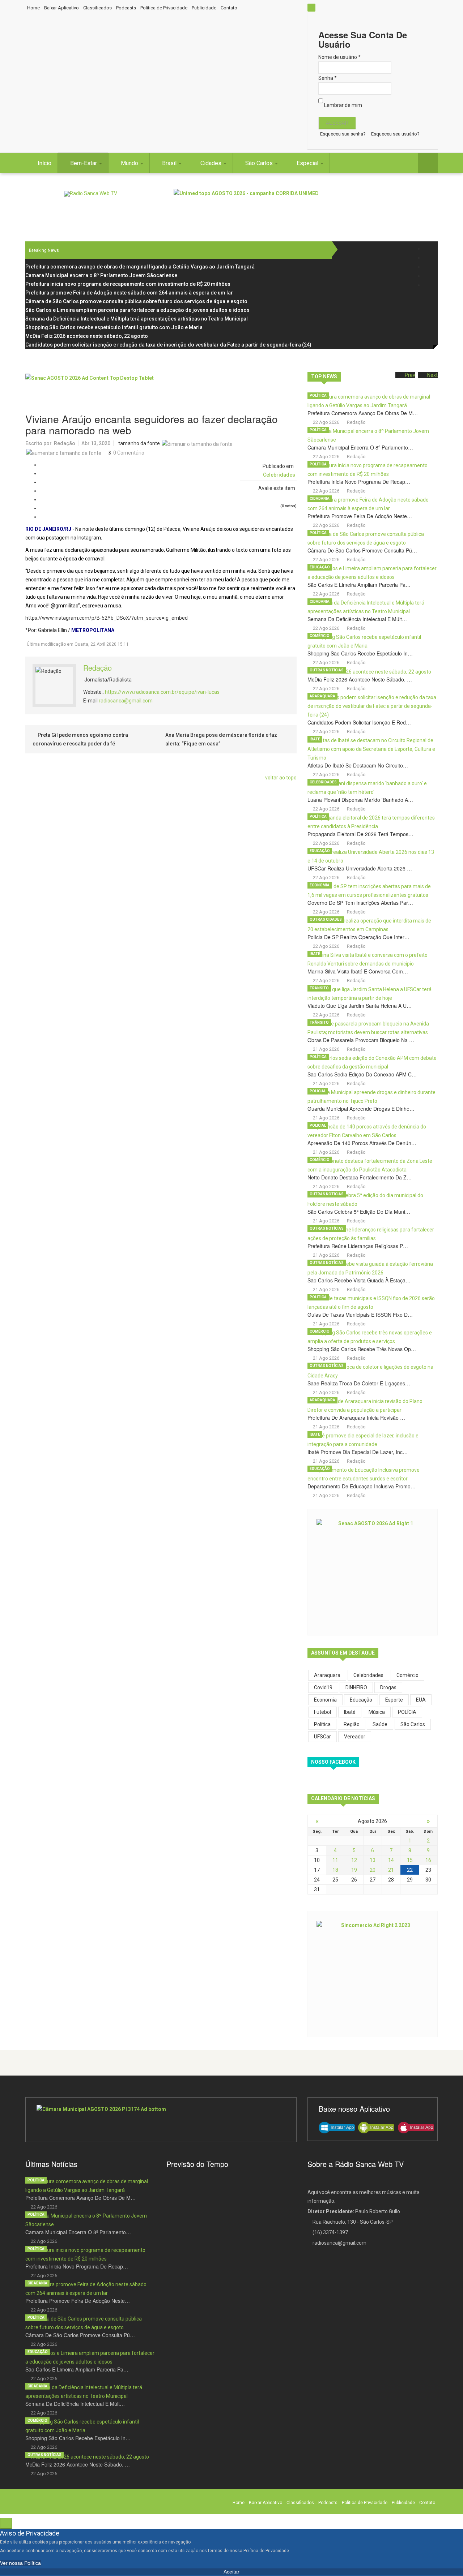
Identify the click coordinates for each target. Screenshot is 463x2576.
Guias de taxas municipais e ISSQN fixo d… (360, 1315)
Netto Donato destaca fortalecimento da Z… (360, 1177)
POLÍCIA (407, 1712)
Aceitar (231, 2572)
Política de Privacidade (164, 8)
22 (410, 1870)
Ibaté (315, 739)
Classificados (97, 8)
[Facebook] (428, 249)
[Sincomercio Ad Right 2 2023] (373, 1973)
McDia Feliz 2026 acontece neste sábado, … (360, 679)
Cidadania (320, 498)
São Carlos (260, 163)
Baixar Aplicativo (61, 8)
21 (391, 1870)
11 (335, 1860)
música (377, 1712)
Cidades (212, 163)
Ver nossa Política (20, 2563)
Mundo (130, 163)
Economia (320, 885)
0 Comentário (129, 453)
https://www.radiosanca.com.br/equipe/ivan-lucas (162, 692)
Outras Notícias (327, 670)
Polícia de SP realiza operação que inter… (358, 937)
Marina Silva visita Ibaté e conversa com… (358, 971)
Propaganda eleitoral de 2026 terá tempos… (360, 834)
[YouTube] (428, 276)
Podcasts (126, 8)
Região (352, 1724)
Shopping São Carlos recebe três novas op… (362, 1349)
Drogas (388, 1687)
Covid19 (323, 1687)
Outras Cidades (326, 919)
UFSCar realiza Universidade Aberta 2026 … (360, 868)
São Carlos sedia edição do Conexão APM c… (362, 1074)
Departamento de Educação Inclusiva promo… (362, 1486)
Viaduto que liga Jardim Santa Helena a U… (360, 1006)
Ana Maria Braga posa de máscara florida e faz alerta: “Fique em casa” (221, 739)
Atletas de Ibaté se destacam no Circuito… (358, 765)
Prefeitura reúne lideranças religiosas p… (358, 1246)
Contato (229, 8)
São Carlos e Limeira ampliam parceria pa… (359, 585)
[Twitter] (428, 258)
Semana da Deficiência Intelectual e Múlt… (357, 619)
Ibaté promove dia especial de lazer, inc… (358, 1452)
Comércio (320, 636)
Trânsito (319, 988)
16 (428, 1860)
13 (373, 1860)
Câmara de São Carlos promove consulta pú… (362, 550)
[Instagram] (428, 267)
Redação (65, 443)
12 (354, 1860)
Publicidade (204, 8)
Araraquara (322, 696)
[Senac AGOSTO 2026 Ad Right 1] (373, 1571)
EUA (421, 1700)
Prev (410, 375)
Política (318, 395)
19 (354, 1870)
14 (391, 1860)
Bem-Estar (84, 163)
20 (373, 1870)
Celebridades (279, 475)
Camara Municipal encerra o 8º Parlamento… (360, 447)
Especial (308, 163)
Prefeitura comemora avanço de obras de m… (363, 413)
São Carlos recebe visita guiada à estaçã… (359, 1280)
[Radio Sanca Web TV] (91, 194)
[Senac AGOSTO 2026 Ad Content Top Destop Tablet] (161, 390)
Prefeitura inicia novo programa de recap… (359, 482)
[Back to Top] (6, 2523)
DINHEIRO (356, 1687)
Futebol (322, 1712)
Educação (320, 567)
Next (432, 375)
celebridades (368, 1675)
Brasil (170, 163)
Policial (318, 1091)
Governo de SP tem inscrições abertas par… (360, 903)
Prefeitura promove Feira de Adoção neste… (360, 516)
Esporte (394, 1700)
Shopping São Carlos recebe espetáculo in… (360, 653)
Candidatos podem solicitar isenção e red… (359, 722)
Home (33, 8)
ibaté (350, 1712)
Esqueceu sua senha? (343, 134)
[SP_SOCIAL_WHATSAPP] (428, 285)
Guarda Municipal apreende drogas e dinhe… (361, 1109)
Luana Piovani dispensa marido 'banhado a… (360, 800)
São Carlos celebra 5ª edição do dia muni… (359, 1212)
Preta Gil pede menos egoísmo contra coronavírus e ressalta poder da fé (80, 739)
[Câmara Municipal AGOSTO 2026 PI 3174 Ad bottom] (161, 2120)
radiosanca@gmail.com (126, 701)
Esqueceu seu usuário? (395, 134)
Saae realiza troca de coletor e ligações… (359, 1383)
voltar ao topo (281, 778)
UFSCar (322, 1737)
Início (44, 163)
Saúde (380, 1724)
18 (335, 1870)
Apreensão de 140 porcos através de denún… (362, 1143)
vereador (355, 1737)
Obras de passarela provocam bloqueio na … (361, 1040)
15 (410, 1860)
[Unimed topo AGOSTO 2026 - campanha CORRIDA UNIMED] (306, 205)
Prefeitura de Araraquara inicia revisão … (356, 1418)
